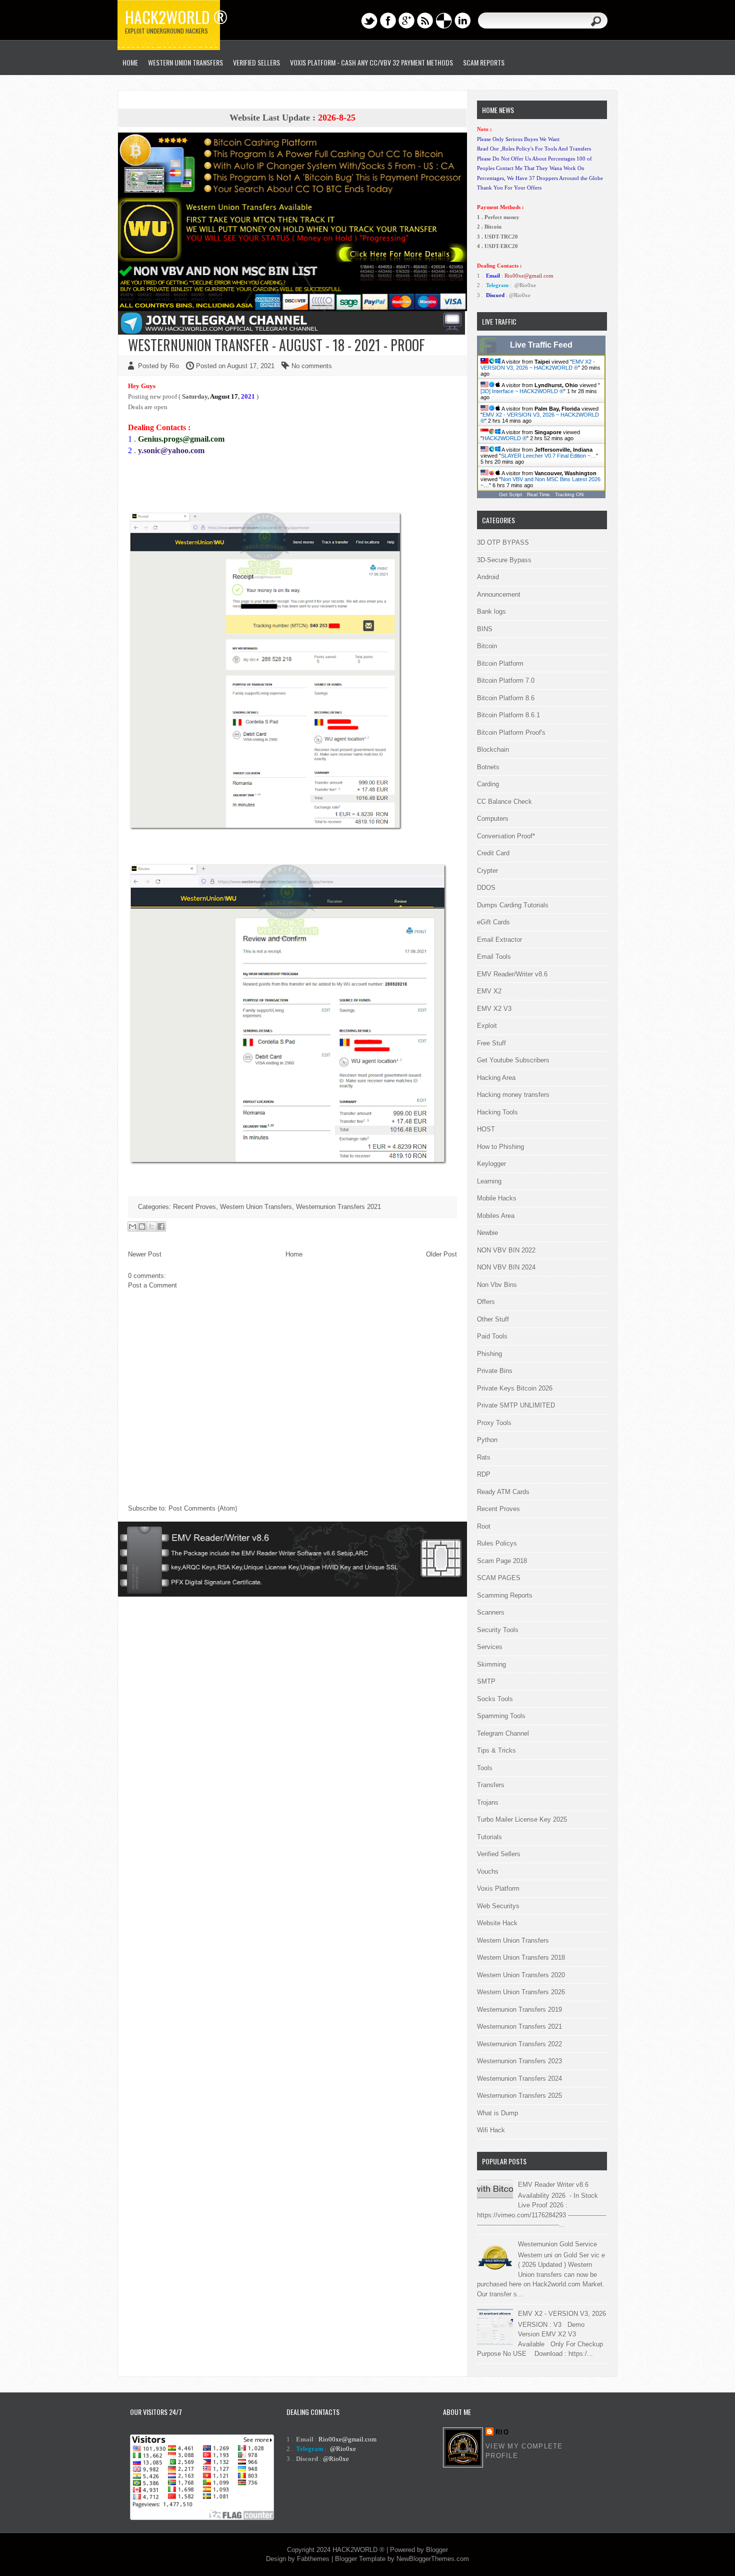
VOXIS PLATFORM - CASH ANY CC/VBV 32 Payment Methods (371, 62)
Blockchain (493, 750)
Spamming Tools (501, 1716)
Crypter (487, 871)
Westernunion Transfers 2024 (519, 2079)
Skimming (491, 1664)
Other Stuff (493, 1319)
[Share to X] (151, 1226)
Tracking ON (569, 494)
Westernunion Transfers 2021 (338, 1207)
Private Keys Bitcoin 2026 (515, 1388)
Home (294, 1254)
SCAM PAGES (499, 1578)
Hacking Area (496, 1078)
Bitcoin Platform (500, 664)
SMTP (486, 1681)
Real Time (538, 494)
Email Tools (494, 957)
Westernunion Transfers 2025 (519, 2096)
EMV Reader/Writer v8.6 (512, 974)
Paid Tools (492, 1336)
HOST (486, 1129)
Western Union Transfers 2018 (521, 1958)
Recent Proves (194, 1207)
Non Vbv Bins (497, 1285)
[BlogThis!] (142, 1226)
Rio (502, 2432)
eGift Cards (493, 922)
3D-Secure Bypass (504, 560)
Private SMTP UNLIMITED (516, 1405)
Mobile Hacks (497, 1198)
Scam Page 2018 (502, 1561)
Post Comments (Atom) (203, 1508)
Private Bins (495, 1371)
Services (490, 1647)
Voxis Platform (498, 1888)
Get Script (510, 494)
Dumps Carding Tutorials (513, 905)
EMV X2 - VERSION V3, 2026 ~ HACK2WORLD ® (538, 365)
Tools (485, 1768)
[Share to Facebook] (161, 1226)
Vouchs (488, 1871)
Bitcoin (487, 646)
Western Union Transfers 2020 (521, 1975)
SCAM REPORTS (484, 62)
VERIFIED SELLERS (256, 62)
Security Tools (498, 1630)
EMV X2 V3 (494, 1009)
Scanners (491, 1612)
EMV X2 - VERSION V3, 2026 (562, 2314)
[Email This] (132, 1226)
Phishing (489, 1354)
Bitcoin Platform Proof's (511, 733)
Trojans (488, 1802)
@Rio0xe (525, 285)
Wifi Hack (491, 2130)
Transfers (491, 1785)
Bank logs (491, 611)
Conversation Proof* (506, 836)
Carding (488, 784)
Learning (489, 1181)
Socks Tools (495, 1699)
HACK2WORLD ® (504, 438)
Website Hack (497, 1923)
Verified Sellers (499, 1854)
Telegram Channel (503, 1733)
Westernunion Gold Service (557, 2244)
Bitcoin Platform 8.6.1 (508, 715)
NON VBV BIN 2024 (506, 1267)
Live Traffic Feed (541, 345)
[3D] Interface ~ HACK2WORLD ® (522, 391)
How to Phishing (500, 1147)
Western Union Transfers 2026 (521, 1992)
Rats (484, 1457)
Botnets (488, 767)
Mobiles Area (496, 1216)
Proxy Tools (494, 1423)
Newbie (487, 1233)
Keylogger (491, 1164)
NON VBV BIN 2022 (506, 1250)
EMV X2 (489, 991)
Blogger (437, 2550)
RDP (484, 1474)
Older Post (441, 1254)
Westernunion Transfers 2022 (519, 2044)
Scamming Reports (505, 1595)
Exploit (487, 1026)
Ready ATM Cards (503, 1492)
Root (484, 1526)
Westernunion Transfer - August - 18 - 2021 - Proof (276, 345)
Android (488, 577)
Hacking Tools (497, 1112)
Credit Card (493, 853)
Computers (493, 819)
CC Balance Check (504, 802)
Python (487, 1440)
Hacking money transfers (513, 1095)
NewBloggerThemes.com (433, 2559)
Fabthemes (313, 2559)
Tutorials (489, 1837)
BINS (485, 629)
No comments (312, 366)
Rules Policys (497, 1543)
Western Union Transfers (185, 62)
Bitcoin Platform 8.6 (506, 698)
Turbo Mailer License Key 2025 (522, 1819)
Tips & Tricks (496, 1750)
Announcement (499, 594)
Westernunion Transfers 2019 (519, 2010)
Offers (486, 1302)
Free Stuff (491, 1043)
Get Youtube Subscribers (513, 1060)
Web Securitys (498, 1906)
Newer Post (145, 1254)
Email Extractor (499, 940)
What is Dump (497, 2113)
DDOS (486, 888)
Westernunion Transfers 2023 (519, 2061)
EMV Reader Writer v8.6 (553, 2185)
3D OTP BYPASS (503, 542)
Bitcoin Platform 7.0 (506, 681)
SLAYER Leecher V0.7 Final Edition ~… (548, 456)
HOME (130, 62)
